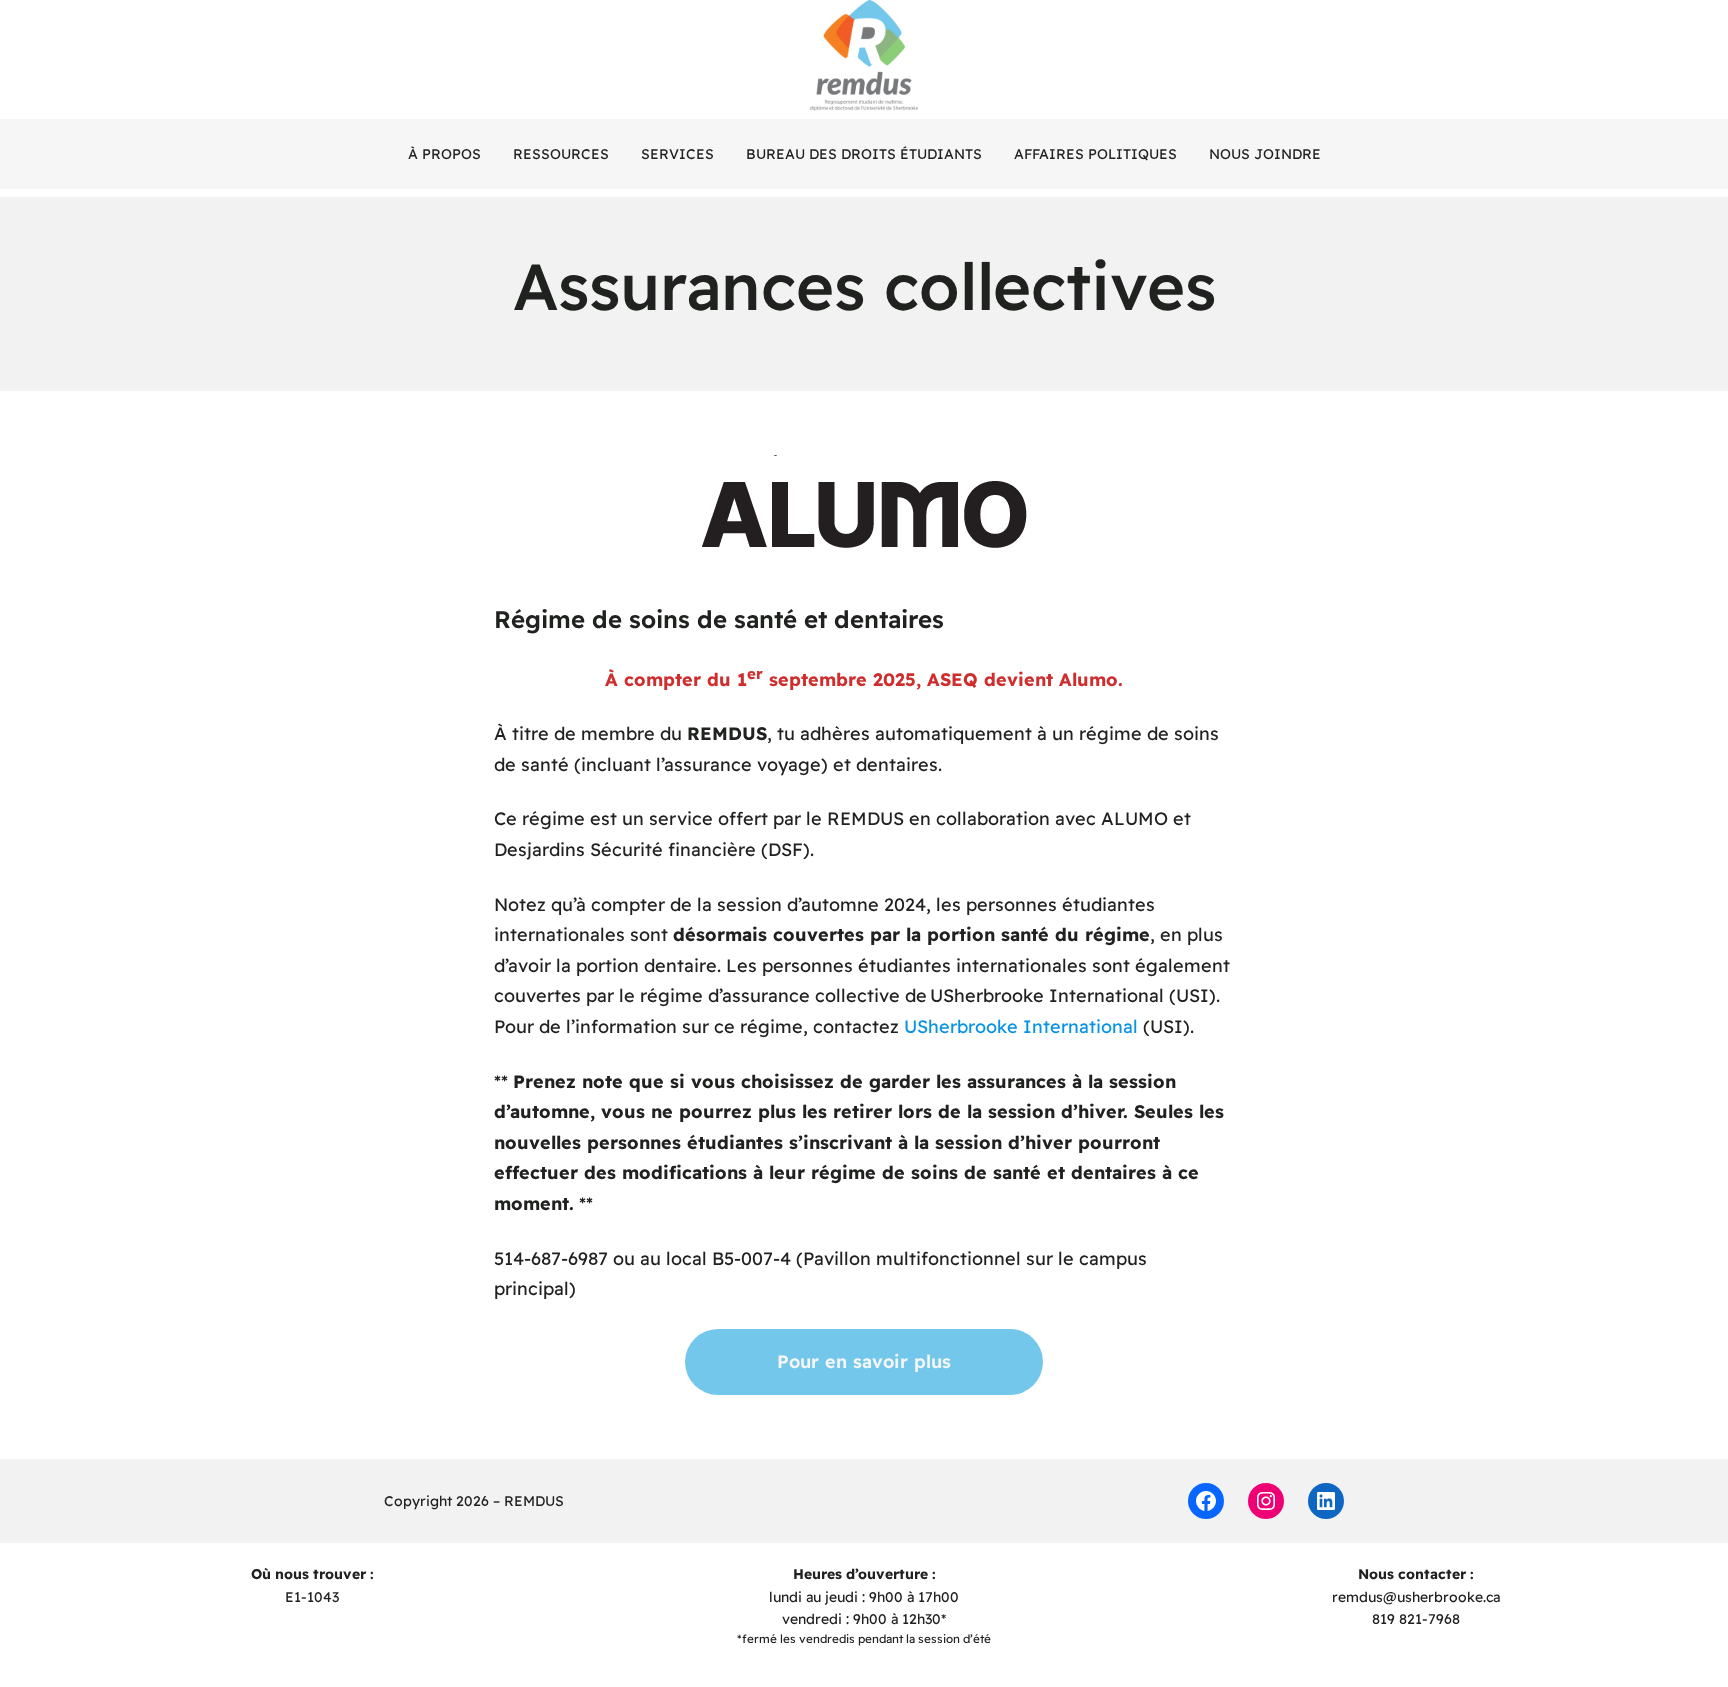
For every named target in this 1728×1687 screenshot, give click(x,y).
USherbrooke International (1021, 1026)
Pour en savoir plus (864, 1361)
